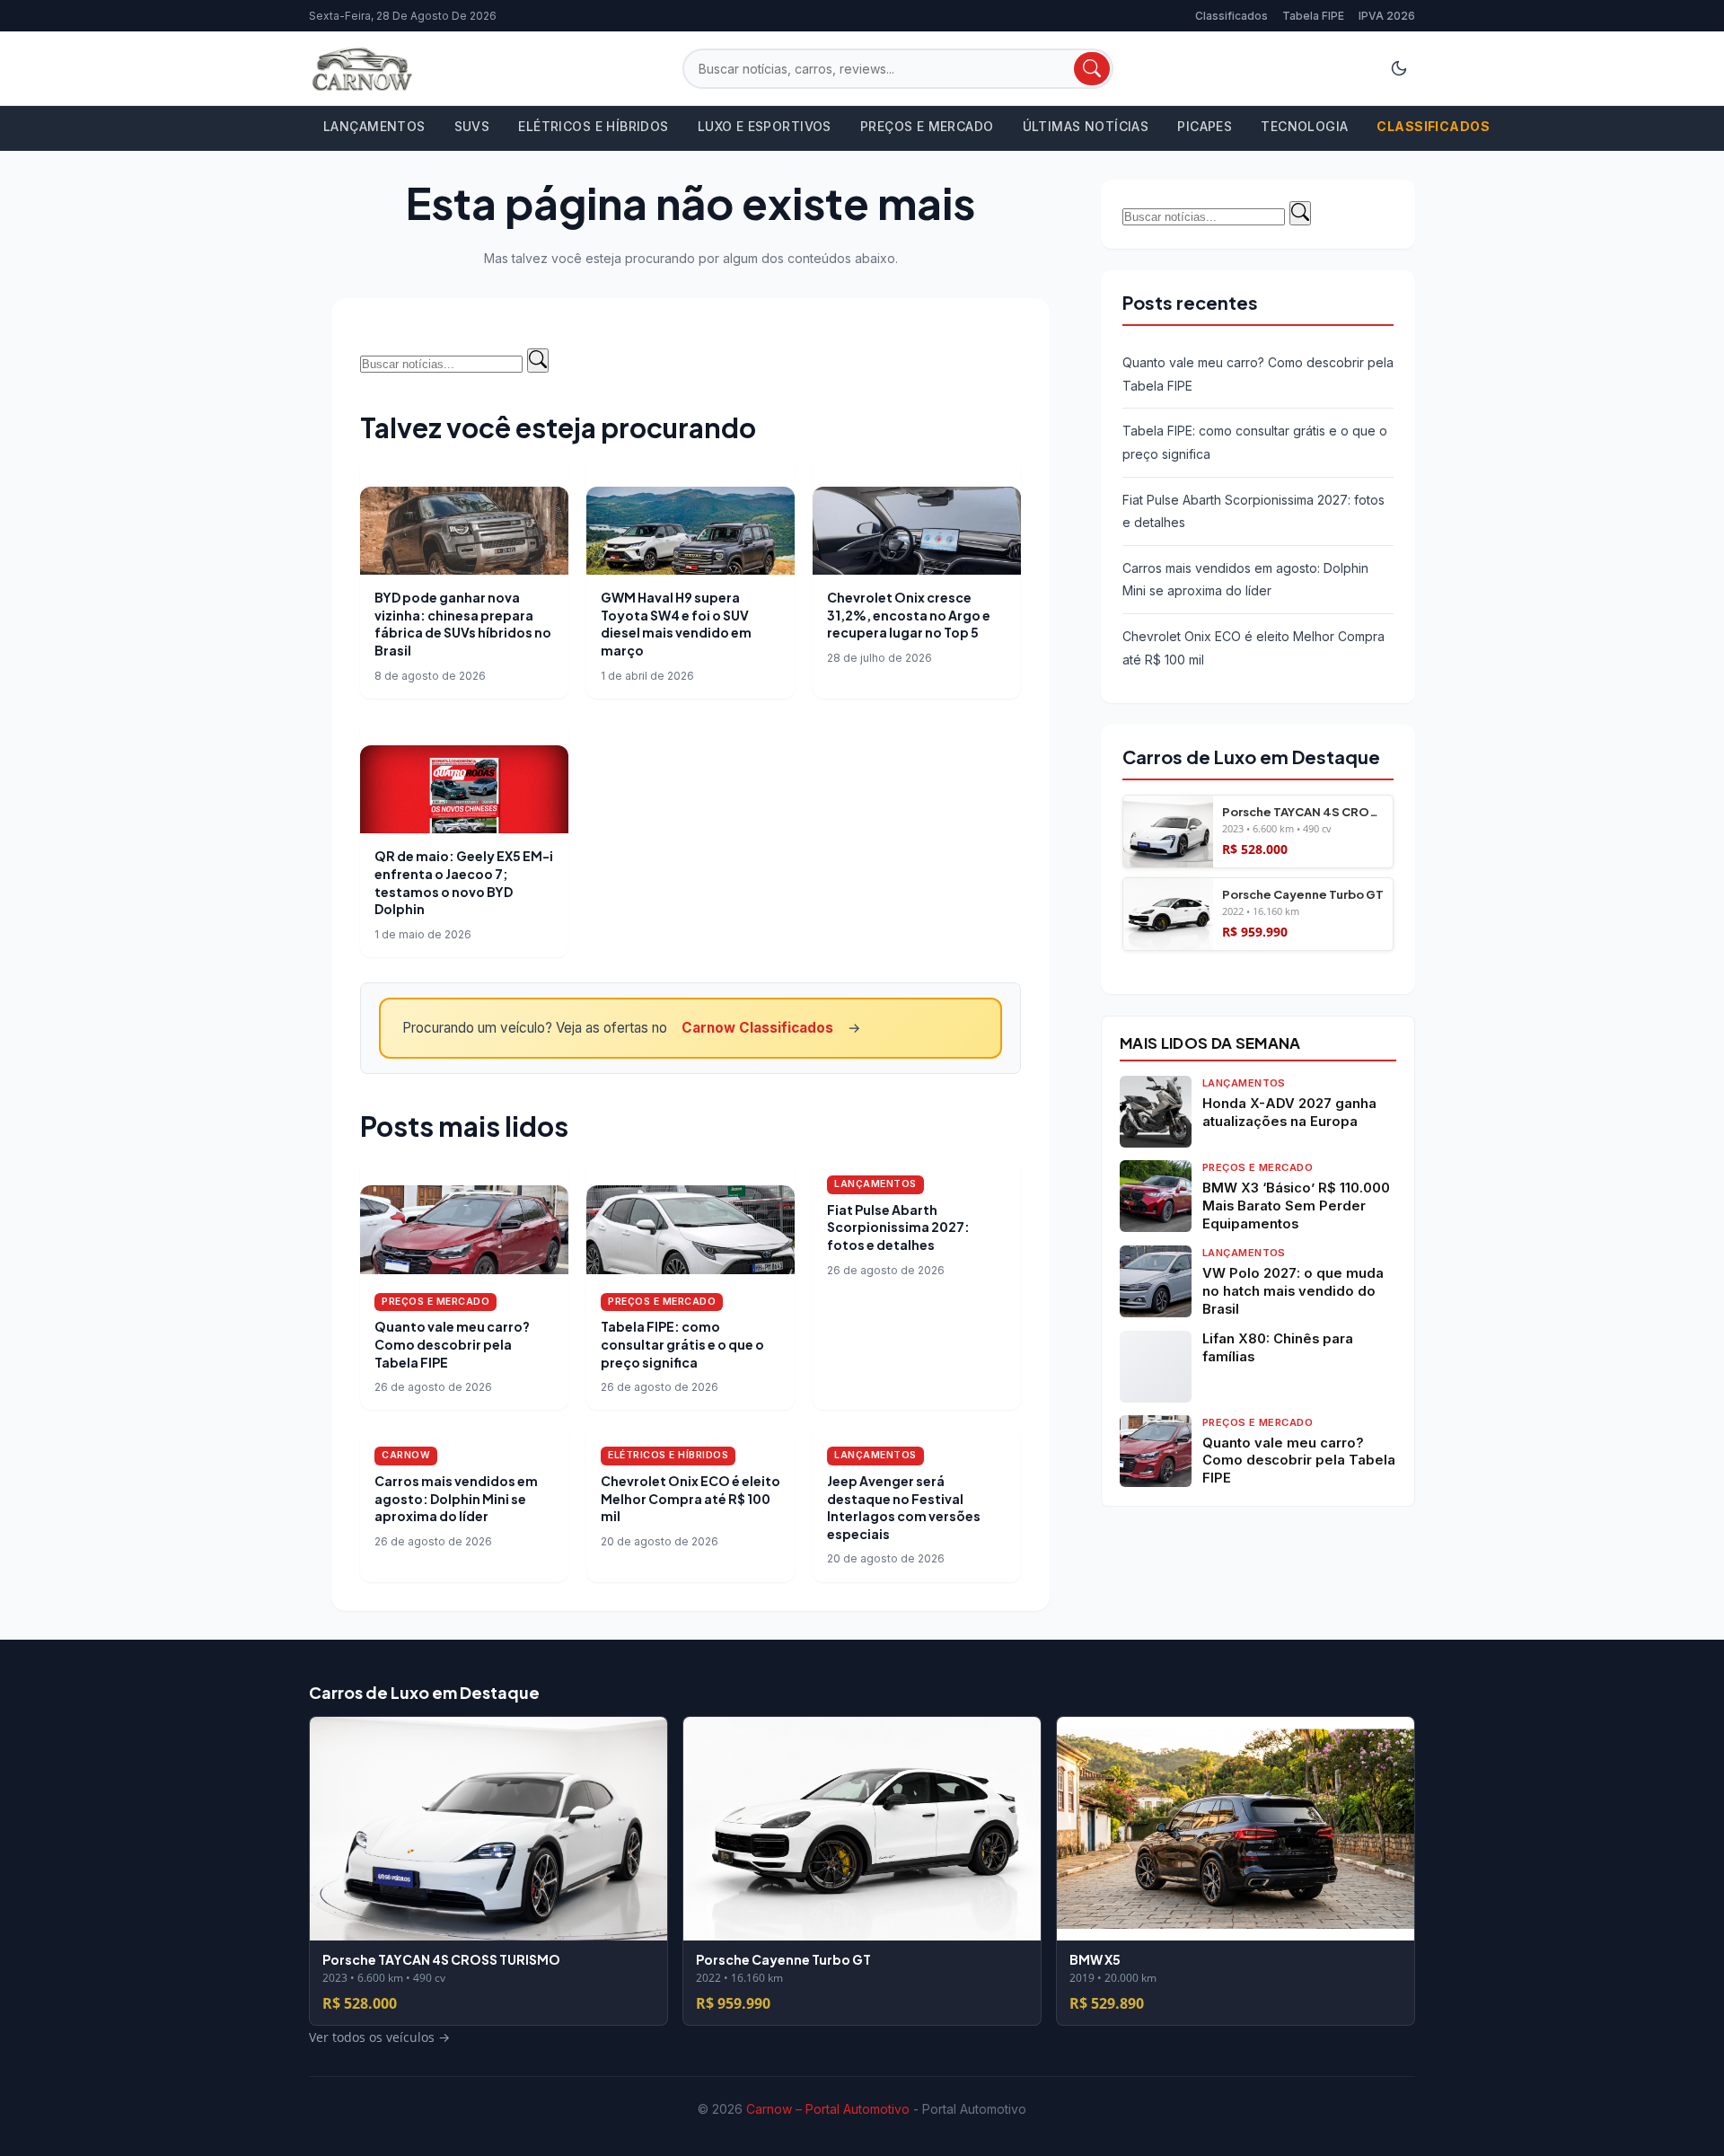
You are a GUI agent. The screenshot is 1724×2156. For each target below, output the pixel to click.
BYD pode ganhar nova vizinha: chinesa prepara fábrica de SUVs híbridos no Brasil (463, 624)
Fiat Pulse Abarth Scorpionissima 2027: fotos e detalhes (898, 1227)
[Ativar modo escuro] (1399, 68)
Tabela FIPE (1313, 16)
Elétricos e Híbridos (593, 126)
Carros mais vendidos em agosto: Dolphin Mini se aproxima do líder (456, 1498)
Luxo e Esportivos (765, 126)
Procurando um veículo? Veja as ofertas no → (632, 1028)
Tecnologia (1304, 126)
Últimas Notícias (1086, 126)
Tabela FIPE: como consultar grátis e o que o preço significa (682, 1344)
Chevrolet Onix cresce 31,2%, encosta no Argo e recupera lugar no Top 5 (909, 615)
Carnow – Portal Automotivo (828, 2109)
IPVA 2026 (1387, 16)
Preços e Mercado (927, 126)
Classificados (1231, 16)
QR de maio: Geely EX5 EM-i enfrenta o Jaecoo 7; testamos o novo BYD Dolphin (464, 882)
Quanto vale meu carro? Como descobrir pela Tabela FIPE (452, 1344)
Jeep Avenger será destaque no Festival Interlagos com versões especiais (904, 1507)
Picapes (1205, 126)
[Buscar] (1092, 69)
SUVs (472, 126)
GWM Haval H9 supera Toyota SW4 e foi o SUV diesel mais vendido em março (676, 624)
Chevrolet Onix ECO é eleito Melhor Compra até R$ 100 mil (690, 1498)
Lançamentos (374, 126)
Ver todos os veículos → (1193, 962)
